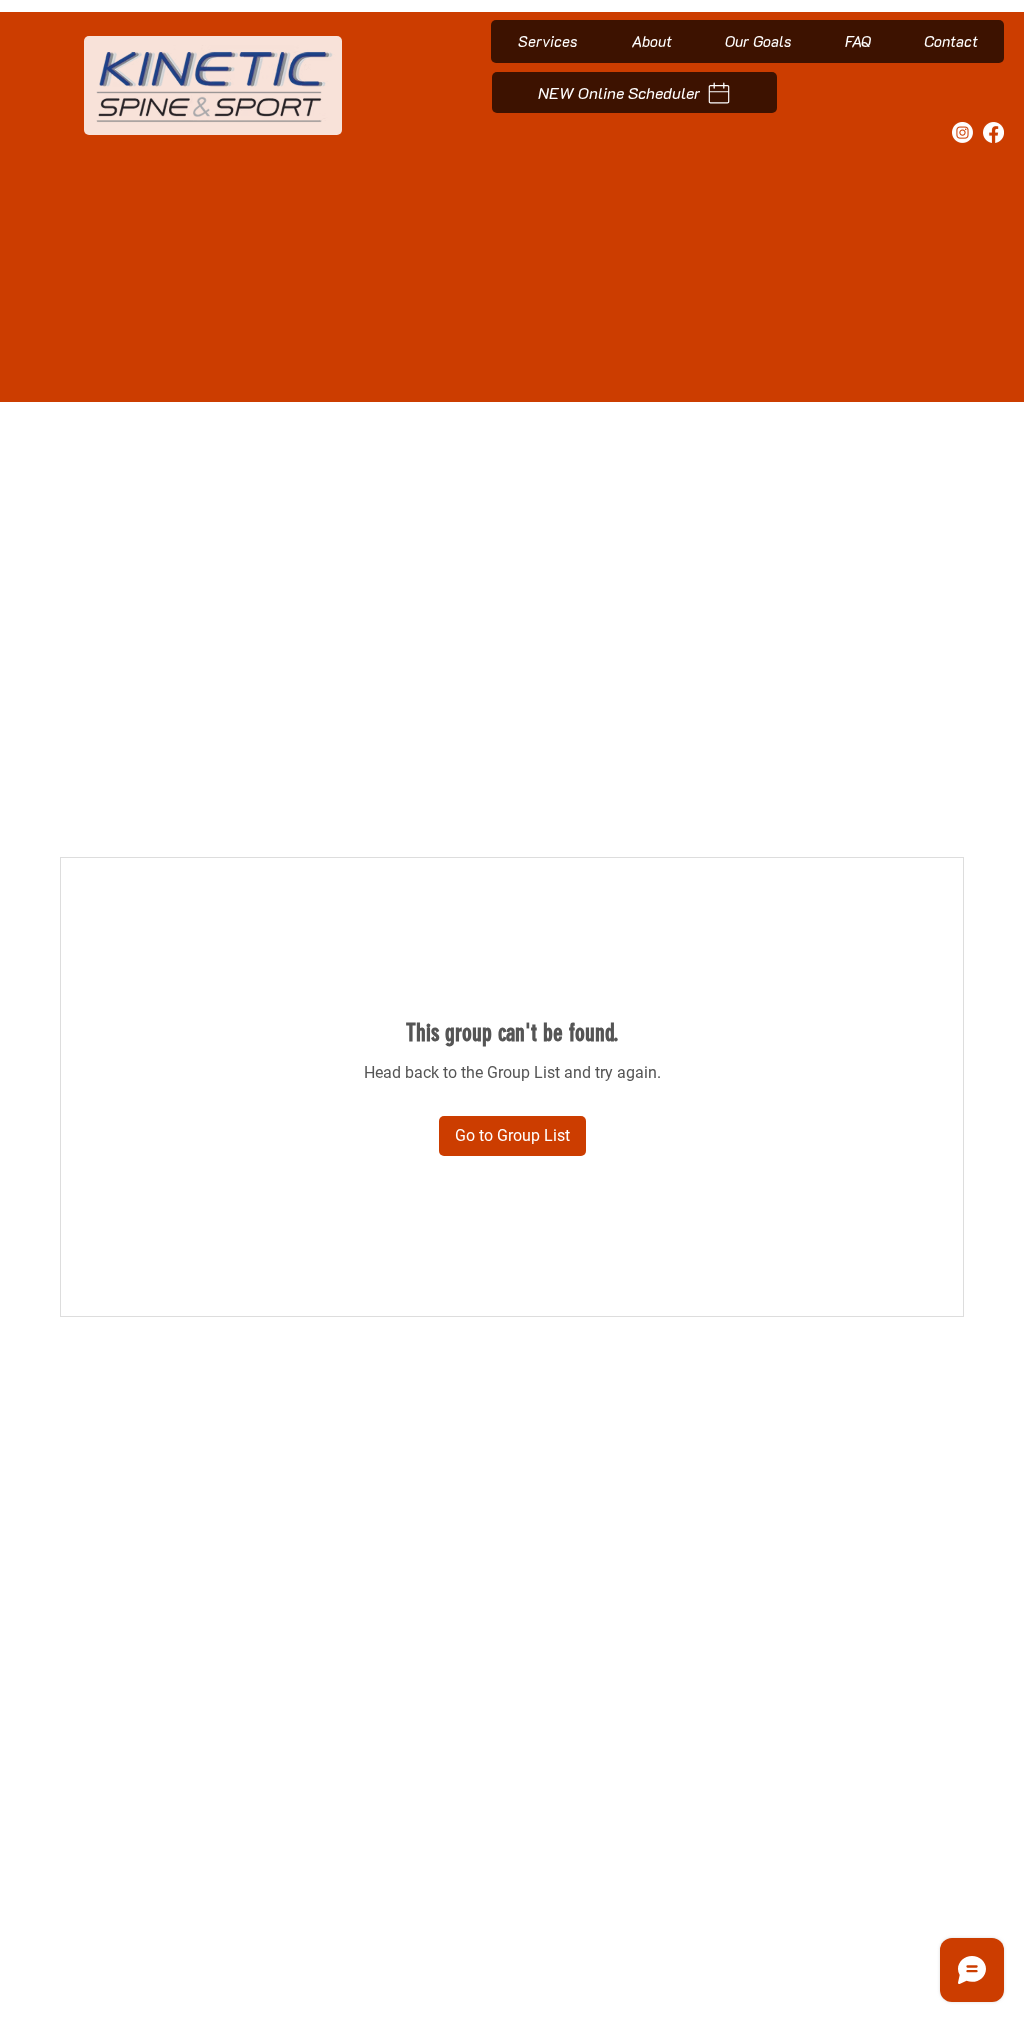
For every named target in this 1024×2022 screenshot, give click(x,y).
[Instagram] (962, 132)
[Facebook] (993, 132)
